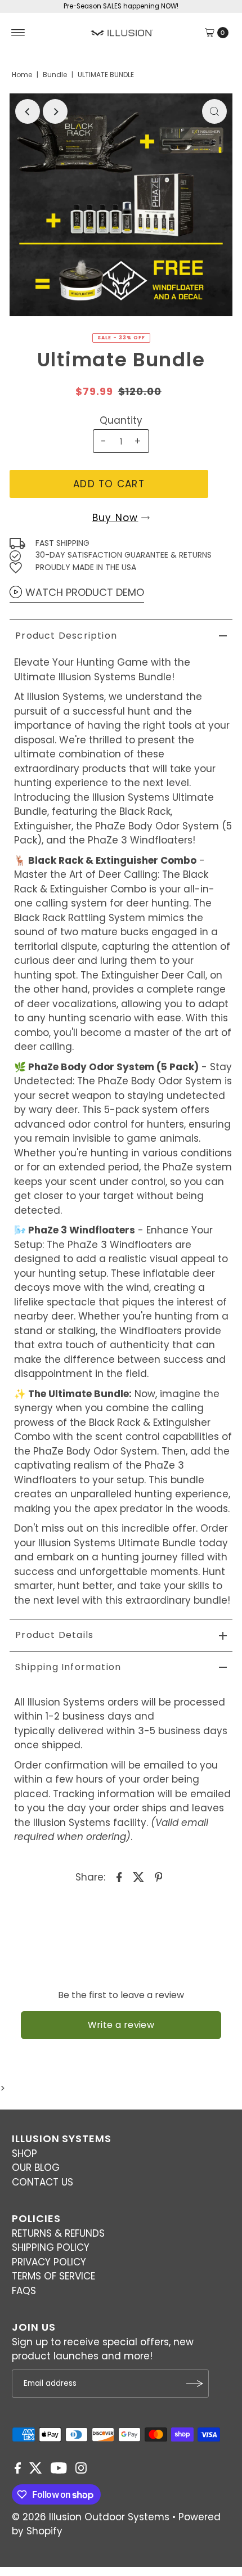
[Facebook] (18, 2470)
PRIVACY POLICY (49, 2262)
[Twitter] (36, 2470)
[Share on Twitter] (139, 1877)
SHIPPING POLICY (51, 2247)
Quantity (121, 420)
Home (22, 75)
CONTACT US (42, 2182)
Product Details (54, 1635)
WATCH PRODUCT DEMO (85, 592)
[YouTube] (59, 2470)
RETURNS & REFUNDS (58, 2233)
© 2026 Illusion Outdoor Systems (91, 2517)
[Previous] (28, 111)
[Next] (55, 111)
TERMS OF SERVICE (53, 2276)
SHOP (24, 2153)
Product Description (66, 636)
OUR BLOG (36, 2167)
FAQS (24, 2291)
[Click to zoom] (214, 111)
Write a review (121, 2025)
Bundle (55, 75)
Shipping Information (68, 1667)
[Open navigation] (18, 33)
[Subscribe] (195, 2384)
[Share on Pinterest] (159, 1877)
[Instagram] (81, 2470)
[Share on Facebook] (119, 1877)
